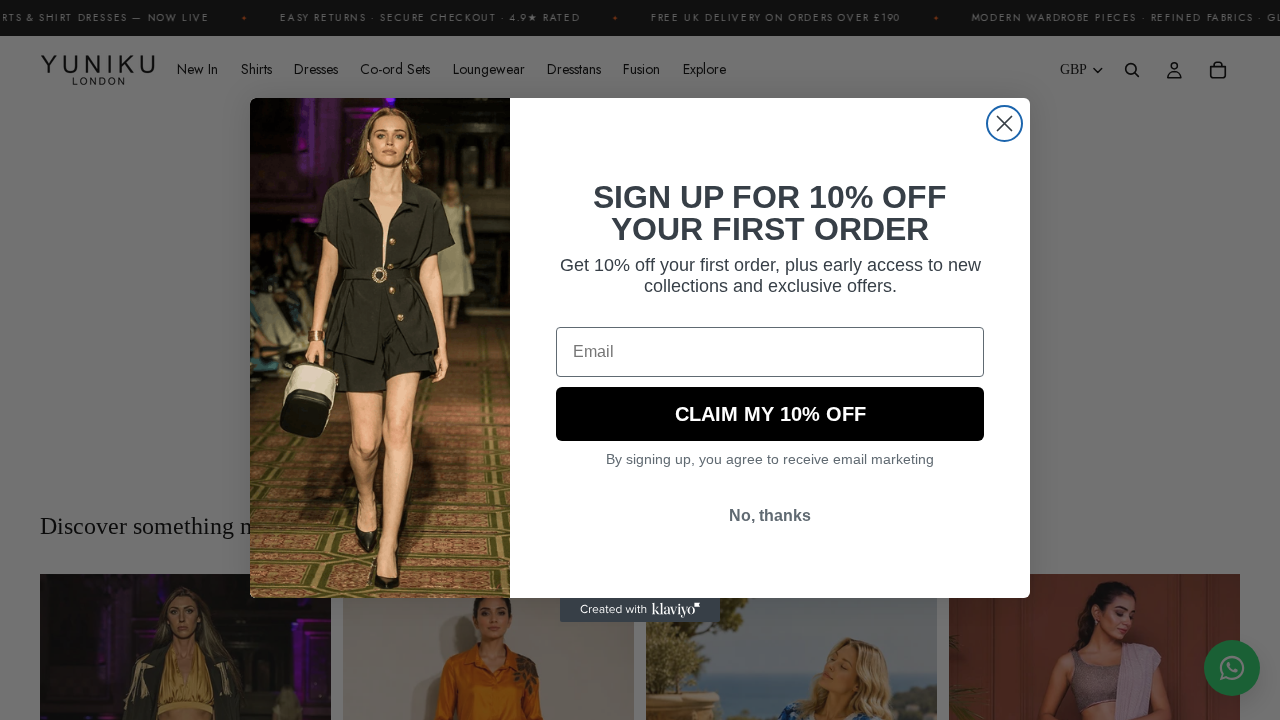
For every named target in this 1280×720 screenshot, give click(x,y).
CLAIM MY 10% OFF (770, 414)
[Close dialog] (1004, 123)
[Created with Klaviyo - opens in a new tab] (640, 610)
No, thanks (770, 515)
